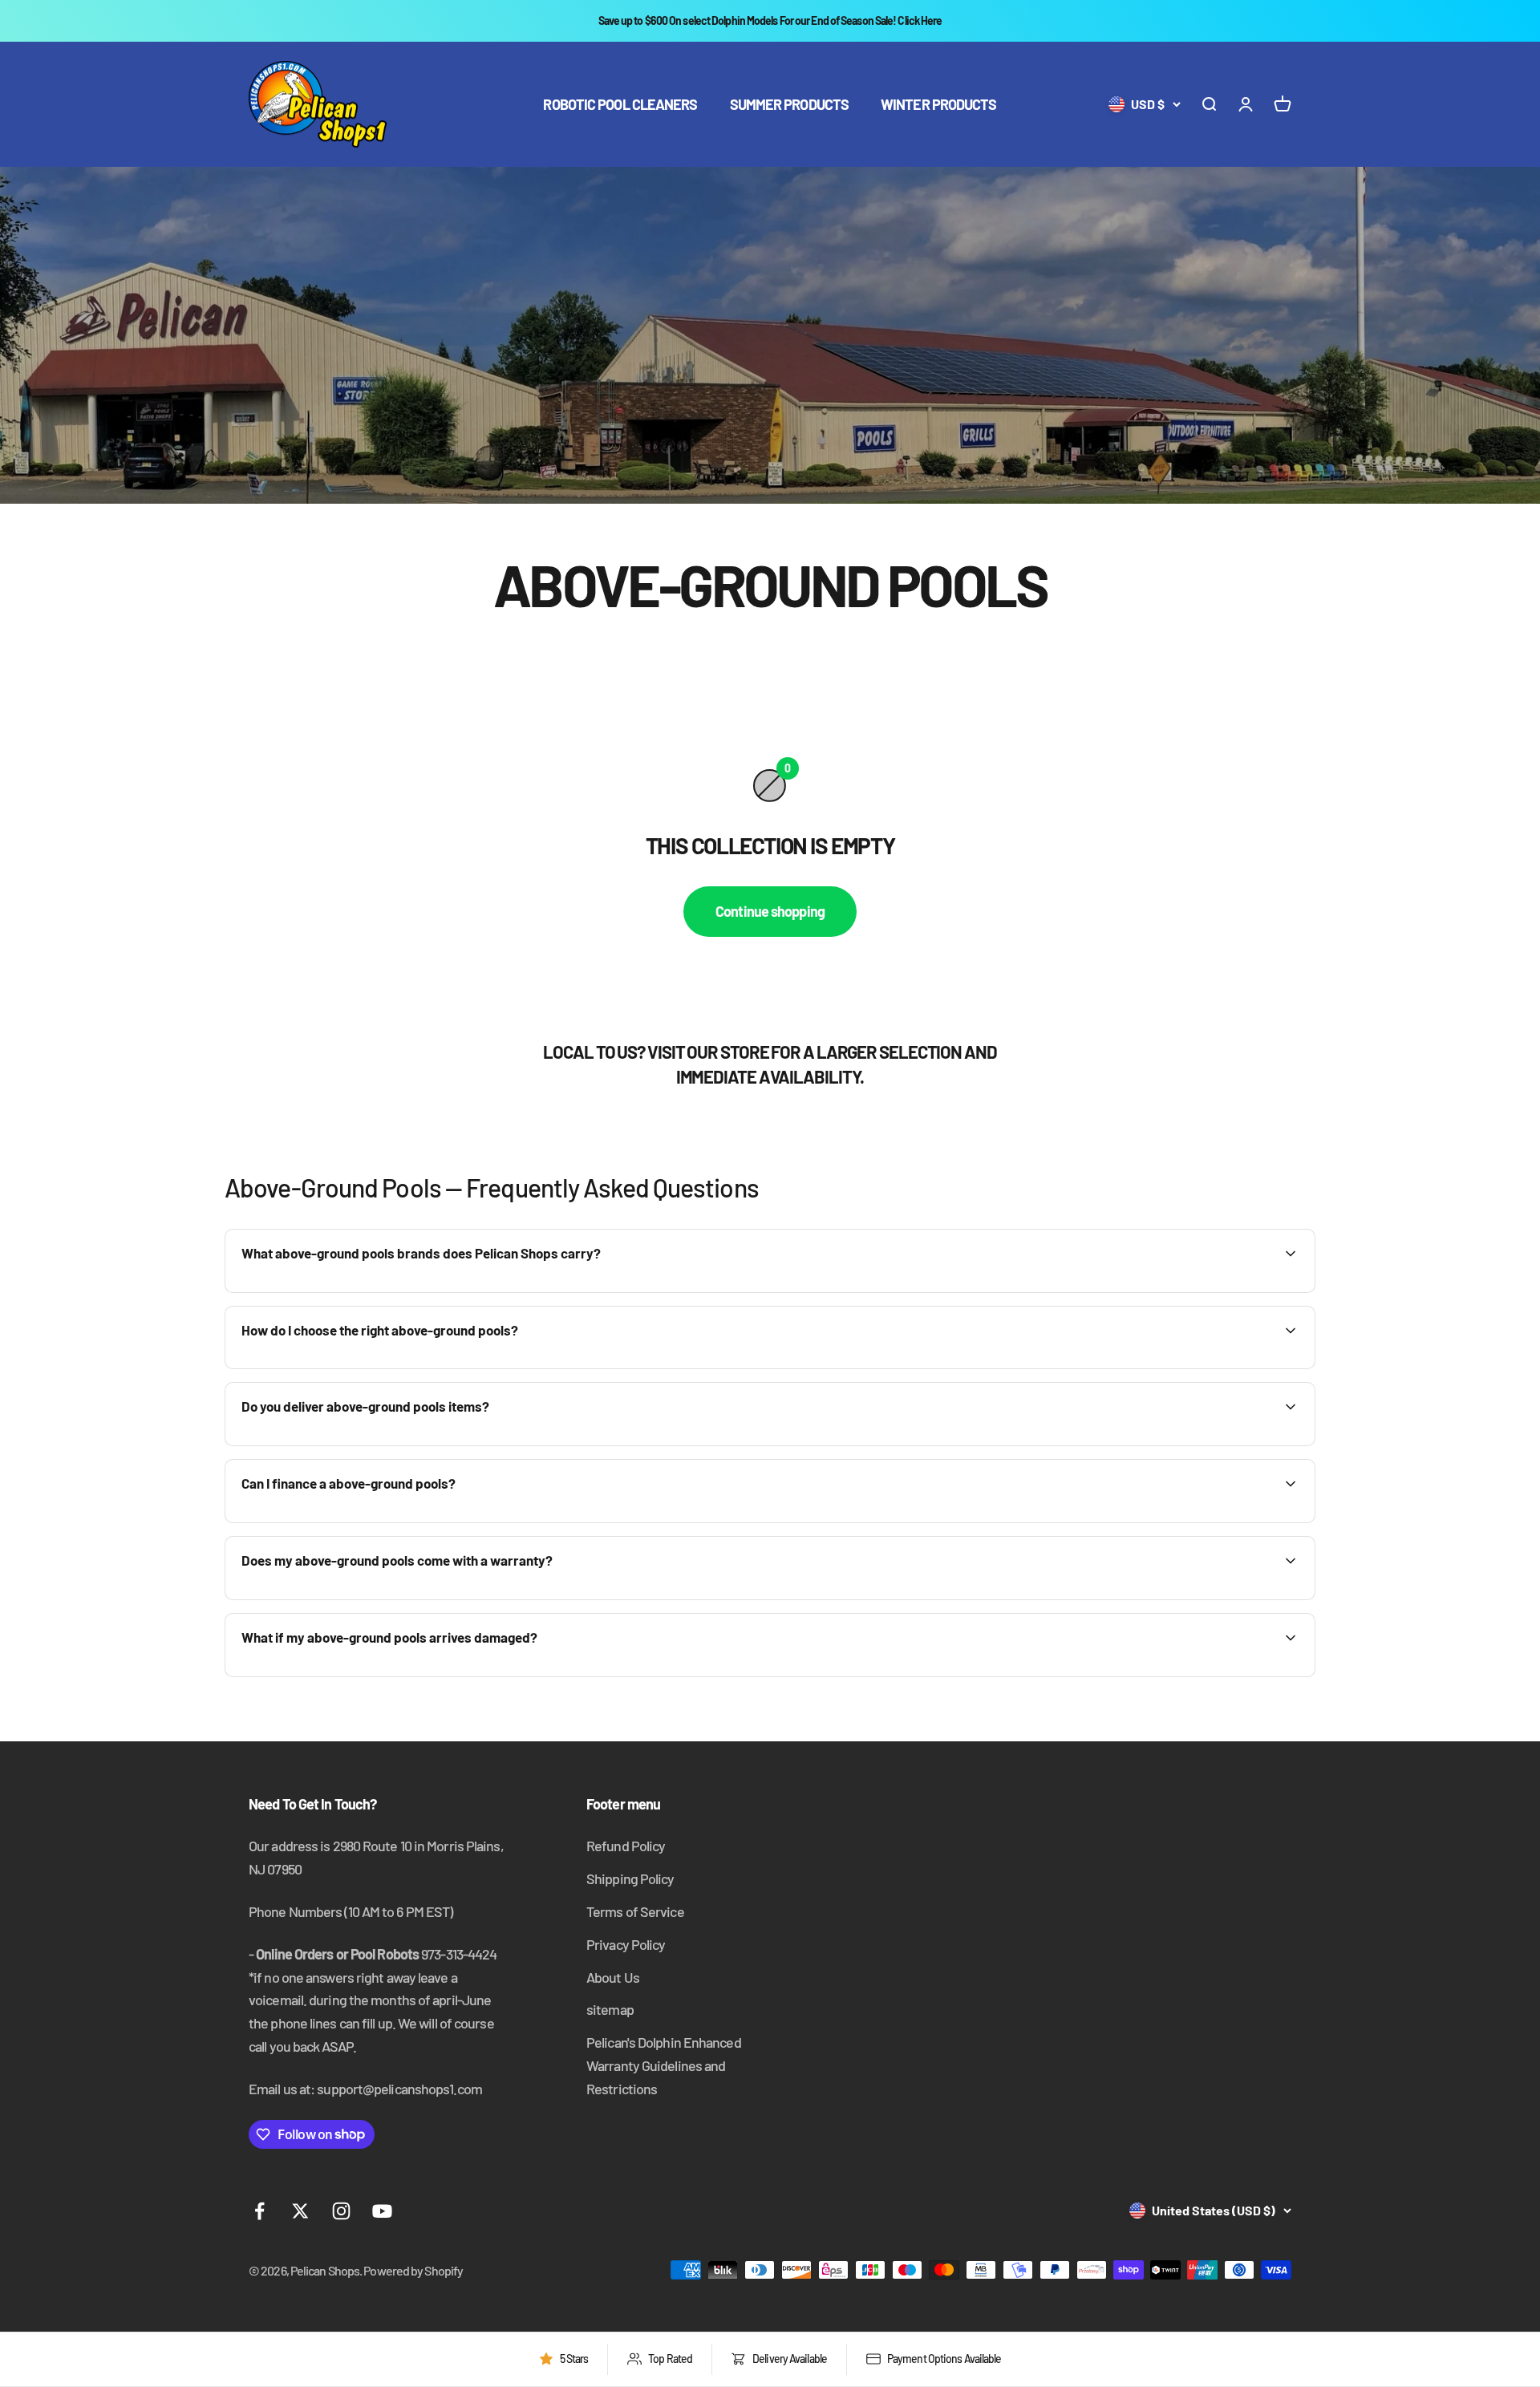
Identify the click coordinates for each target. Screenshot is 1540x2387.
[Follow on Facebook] (259, 2211)
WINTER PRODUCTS (939, 104)
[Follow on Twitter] (300, 2211)
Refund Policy (626, 1846)
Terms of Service (635, 1911)
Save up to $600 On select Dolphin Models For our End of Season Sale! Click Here (770, 20)
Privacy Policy (626, 1944)
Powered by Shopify (413, 2270)
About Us (613, 1977)
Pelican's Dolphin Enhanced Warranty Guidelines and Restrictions (664, 2065)
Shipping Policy (630, 1878)
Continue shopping (770, 911)
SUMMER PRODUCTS (790, 104)
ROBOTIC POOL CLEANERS (620, 104)
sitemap (610, 2009)
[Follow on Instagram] (341, 2211)
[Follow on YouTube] (382, 2211)
